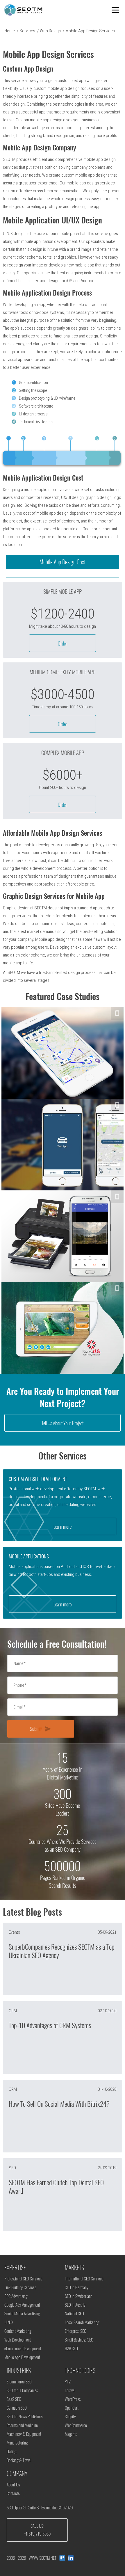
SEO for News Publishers (25, 2417)
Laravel (70, 2390)
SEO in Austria (75, 2305)
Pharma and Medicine (22, 2425)
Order (63, 643)
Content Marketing (18, 2331)
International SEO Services (84, 2279)
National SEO (74, 2314)
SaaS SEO (14, 2399)
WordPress (73, 2399)
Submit (41, 1729)
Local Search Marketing (82, 2322)
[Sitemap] (62, 2558)
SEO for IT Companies (22, 2390)
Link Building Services (20, 2287)
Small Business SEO (79, 2340)
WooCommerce (76, 2425)
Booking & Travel (19, 2460)
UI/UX (9, 2322)
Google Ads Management (22, 2305)
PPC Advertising (16, 2296)
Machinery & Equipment (24, 2434)
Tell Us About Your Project (63, 1423)
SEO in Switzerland (79, 2296)
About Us (13, 2485)
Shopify (70, 2417)
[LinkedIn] (71, 2558)
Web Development (18, 2340)
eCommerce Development (23, 2349)
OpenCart (72, 2408)
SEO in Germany (77, 2287)
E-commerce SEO (19, 2382)
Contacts (13, 2493)
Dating (11, 2451)
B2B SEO (71, 2349)
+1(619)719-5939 (37, 2534)
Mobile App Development (22, 2357)
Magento (71, 2434)
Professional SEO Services (23, 2279)
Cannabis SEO (17, 2408)
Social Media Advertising (22, 2314)
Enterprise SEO (76, 2331)
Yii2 (68, 2382)
